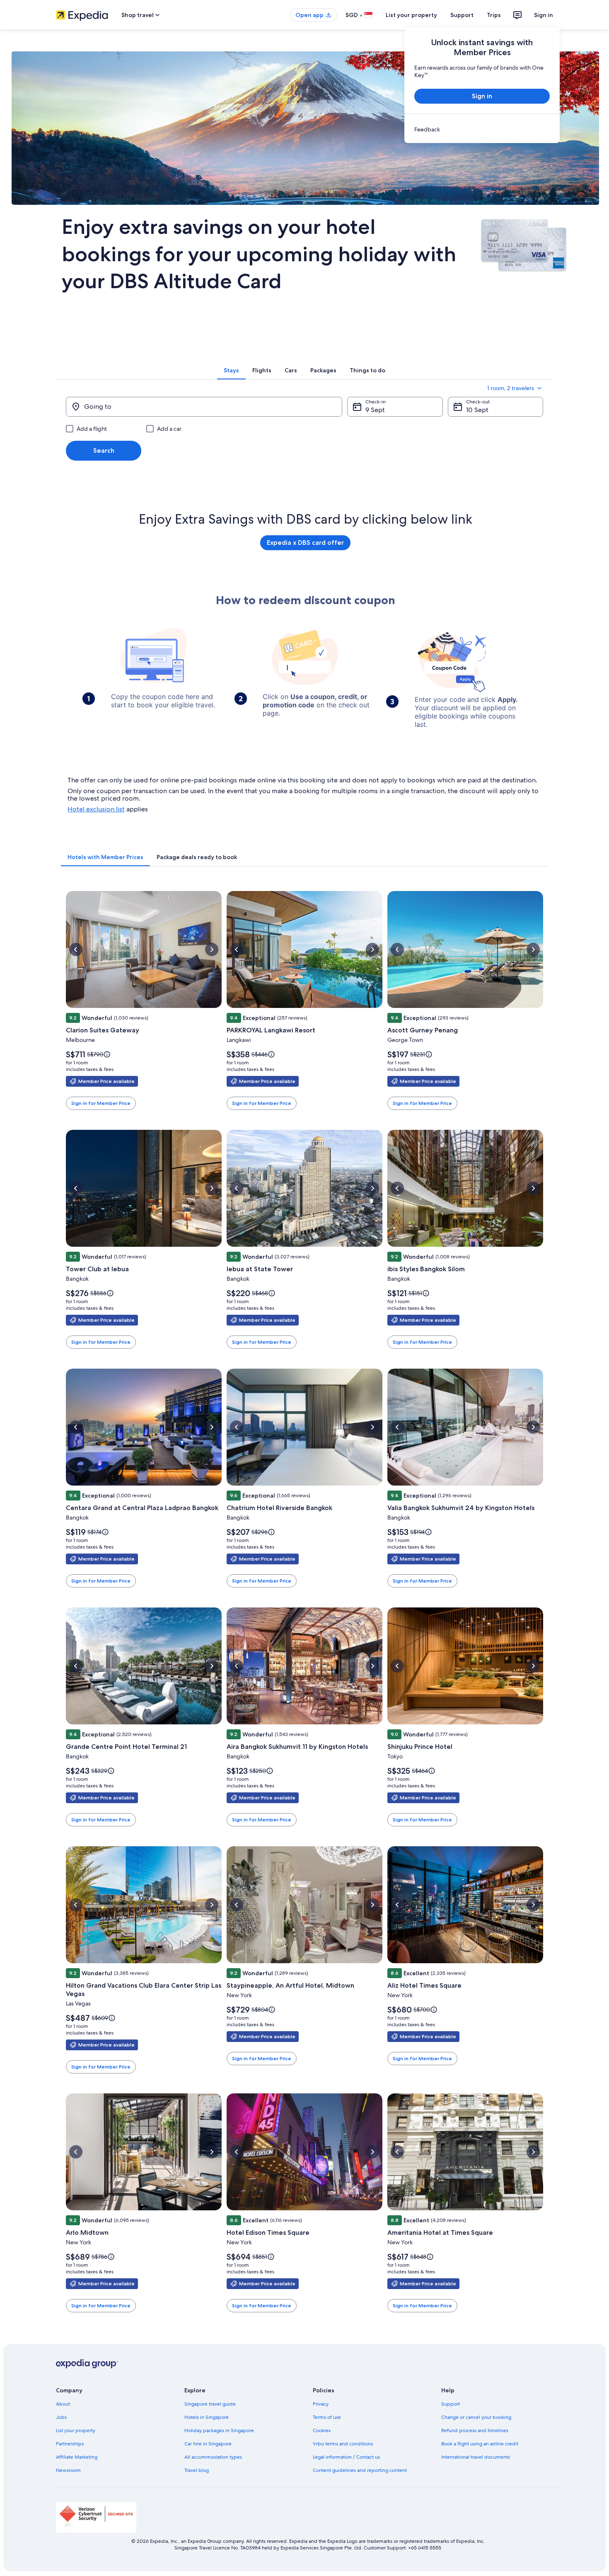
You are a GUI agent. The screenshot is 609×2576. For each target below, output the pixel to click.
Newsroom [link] (68, 2470)
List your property (411, 15)
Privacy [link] (321, 2404)
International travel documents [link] (476, 2457)
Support (462, 15)
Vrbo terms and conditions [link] (343, 2444)
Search (104, 450)
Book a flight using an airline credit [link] (480, 2444)
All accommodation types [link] (213, 2457)
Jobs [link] (61, 2417)
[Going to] (204, 407)
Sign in (544, 15)
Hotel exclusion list (96, 809)
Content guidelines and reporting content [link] (360, 2470)
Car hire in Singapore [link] (208, 2444)
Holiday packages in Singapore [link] (219, 2430)
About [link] (63, 2404)
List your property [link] (76, 2430)
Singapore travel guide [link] (210, 2404)
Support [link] (451, 2404)
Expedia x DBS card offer (305, 544)
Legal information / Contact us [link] (346, 2457)
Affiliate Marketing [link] (77, 2457)
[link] (482, 129)
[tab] (231, 370)
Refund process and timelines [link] (475, 2430)
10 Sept (477, 410)
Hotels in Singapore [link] (207, 2417)
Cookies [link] (322, 2430)
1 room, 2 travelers (511, 388)
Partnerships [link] (70, 2444)
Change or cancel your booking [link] (476, 2417)
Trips (494, 15)
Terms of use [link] (327, 2417)
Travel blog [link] (197, 2470)
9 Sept (375, 410)
